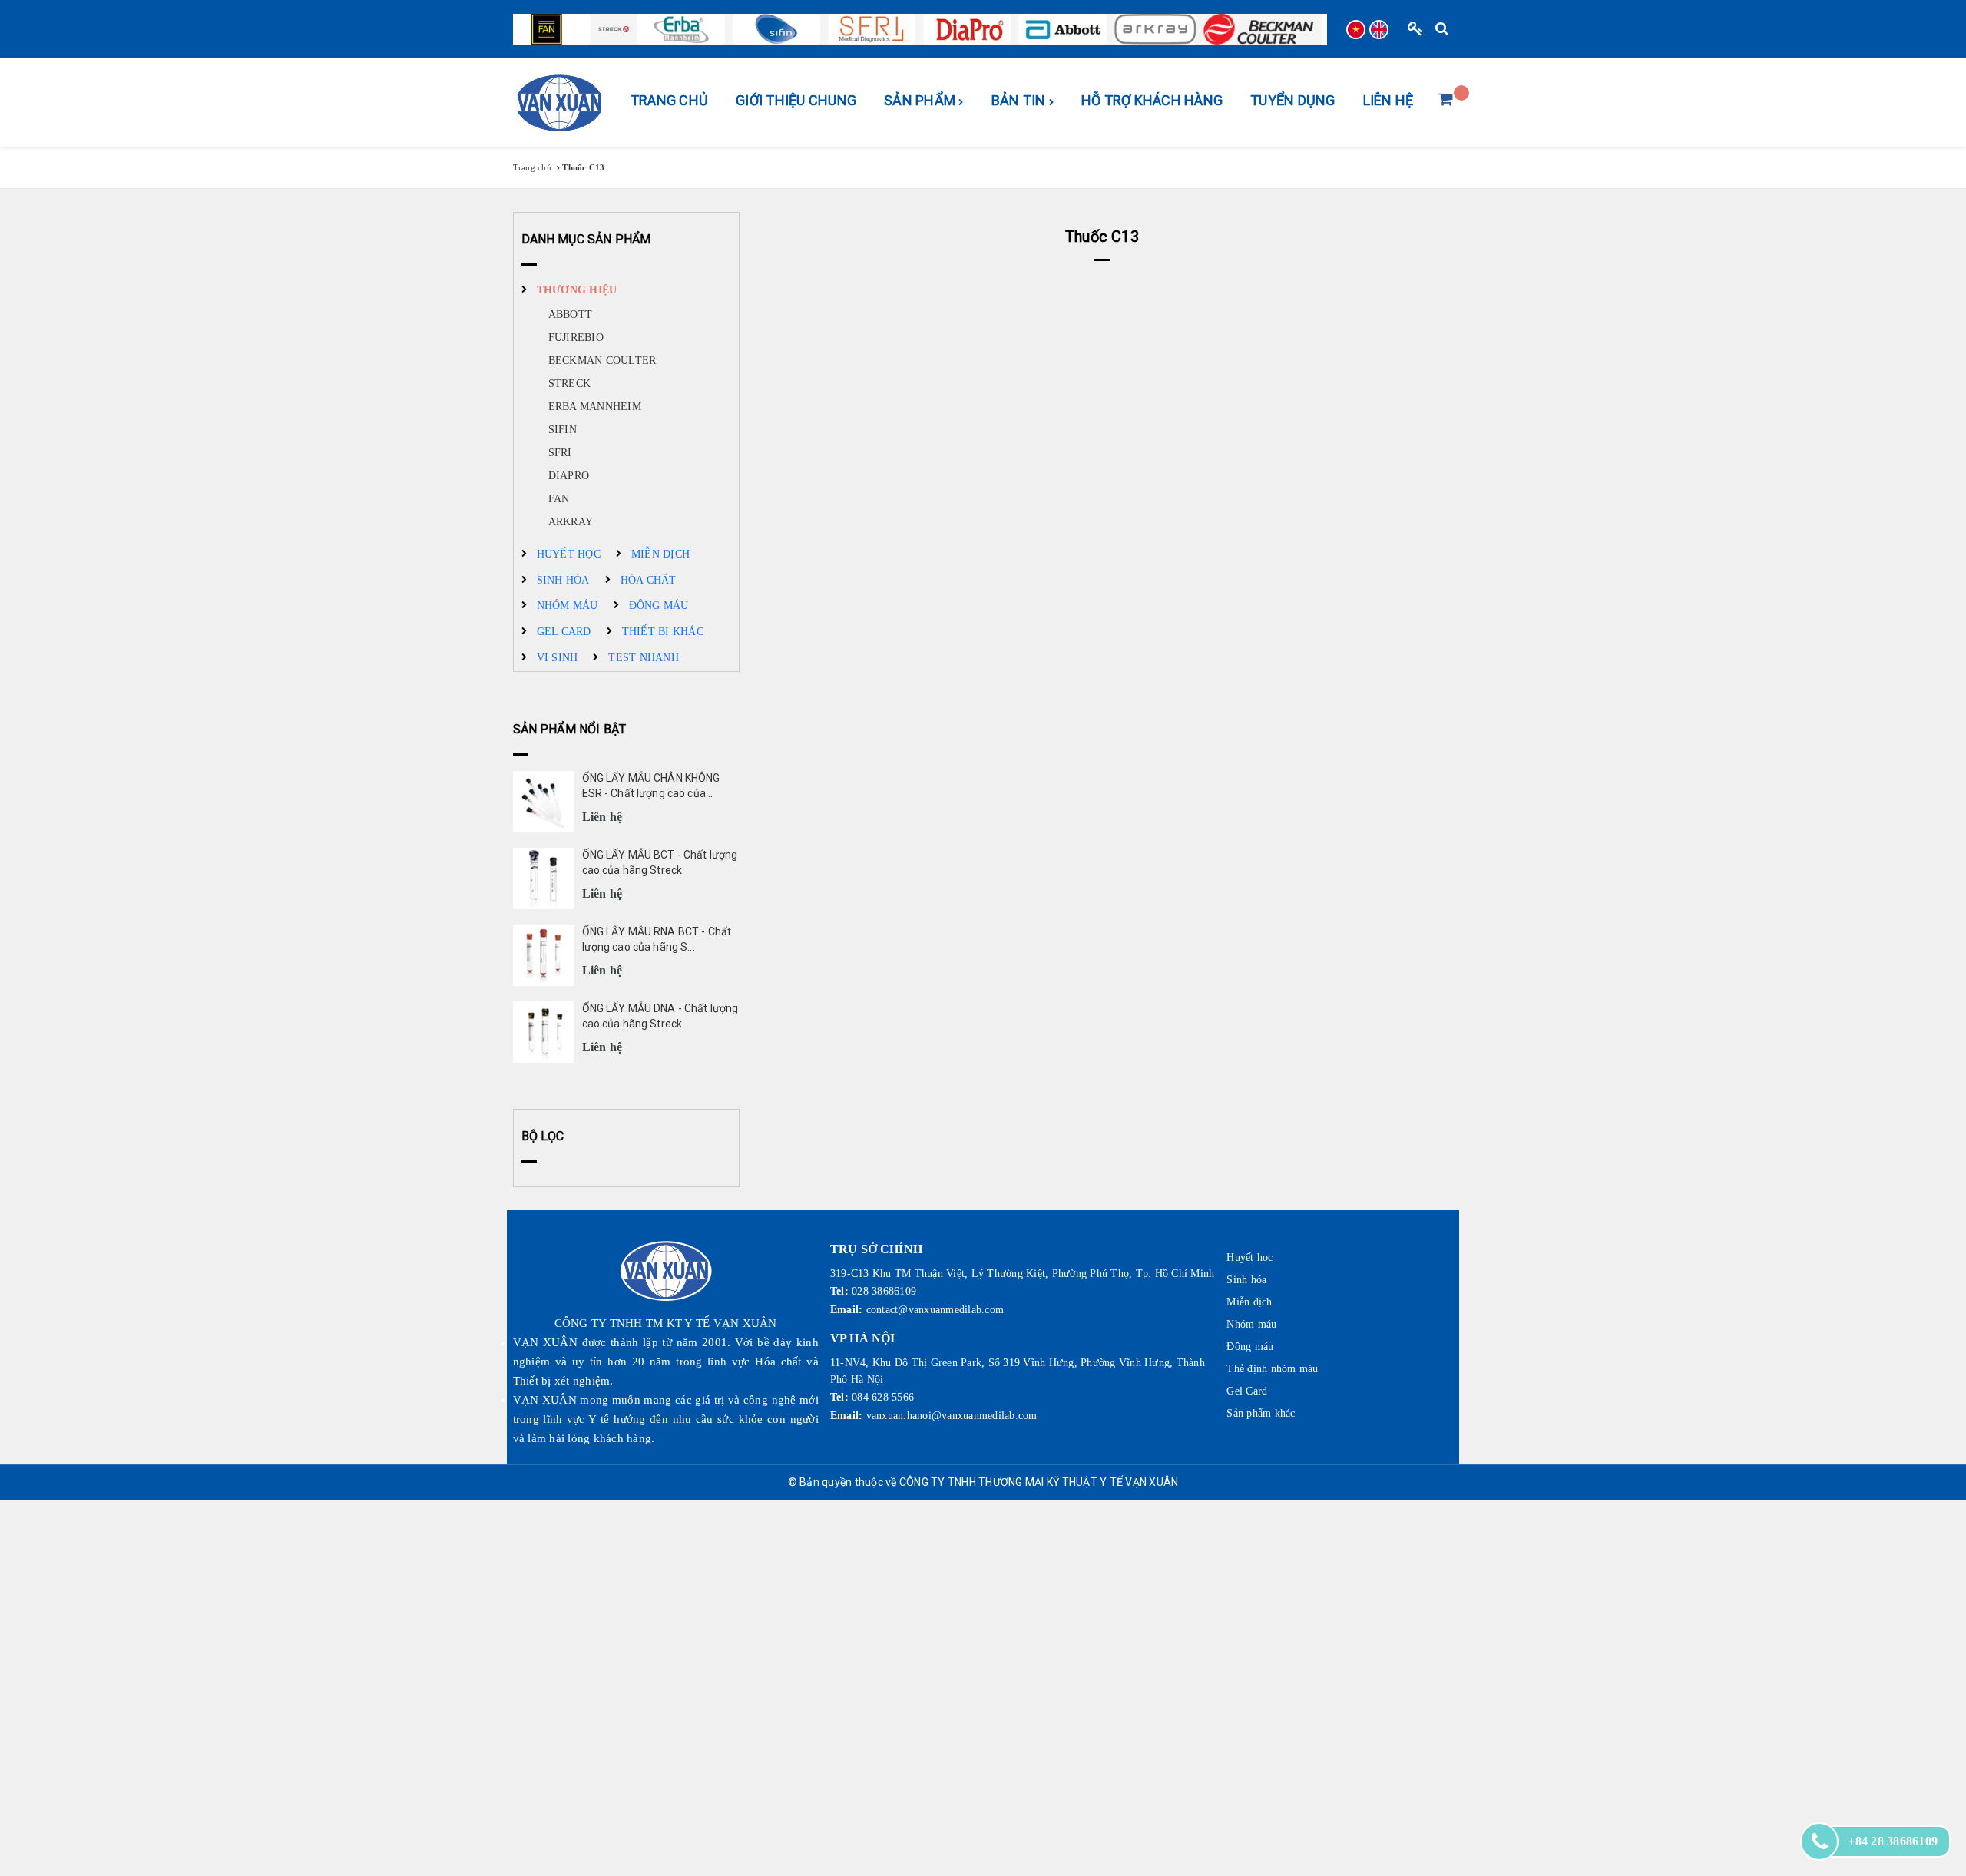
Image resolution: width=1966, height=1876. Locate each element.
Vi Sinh (558, 658)
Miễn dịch (660, 554)
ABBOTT (571, 314)
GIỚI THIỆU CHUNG (796, 100)
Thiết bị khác (663, 632)
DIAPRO (569, 476)
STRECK (570, 384)
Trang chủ (669, 100)
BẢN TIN (1020, 100)
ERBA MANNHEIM (595, 407)
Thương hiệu (577, 290)
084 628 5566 (883, 1397)
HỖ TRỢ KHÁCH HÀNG (1152, 100)
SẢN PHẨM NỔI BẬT (570, 729)
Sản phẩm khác (1261, 1413)
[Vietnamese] (1356, 30)
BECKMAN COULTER (602, 361)
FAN (559, 499)
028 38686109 (884, 1291)
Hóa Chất (649, 580)
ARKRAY (571, 522)
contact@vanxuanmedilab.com (935, 1310)
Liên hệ (1388, 100)
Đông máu (659, 605)
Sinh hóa (563, 580)
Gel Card (564, 632)
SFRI (560, 453)
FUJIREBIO (576, 337)
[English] (1379, 30)
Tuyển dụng (1293, 100)
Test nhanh (644, 658)
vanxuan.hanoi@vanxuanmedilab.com (952, 1416)
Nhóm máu (568, 605)
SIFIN (563, 430)
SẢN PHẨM (921, 100)
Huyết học (569, 554)
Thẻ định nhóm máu (1272, 1369)
